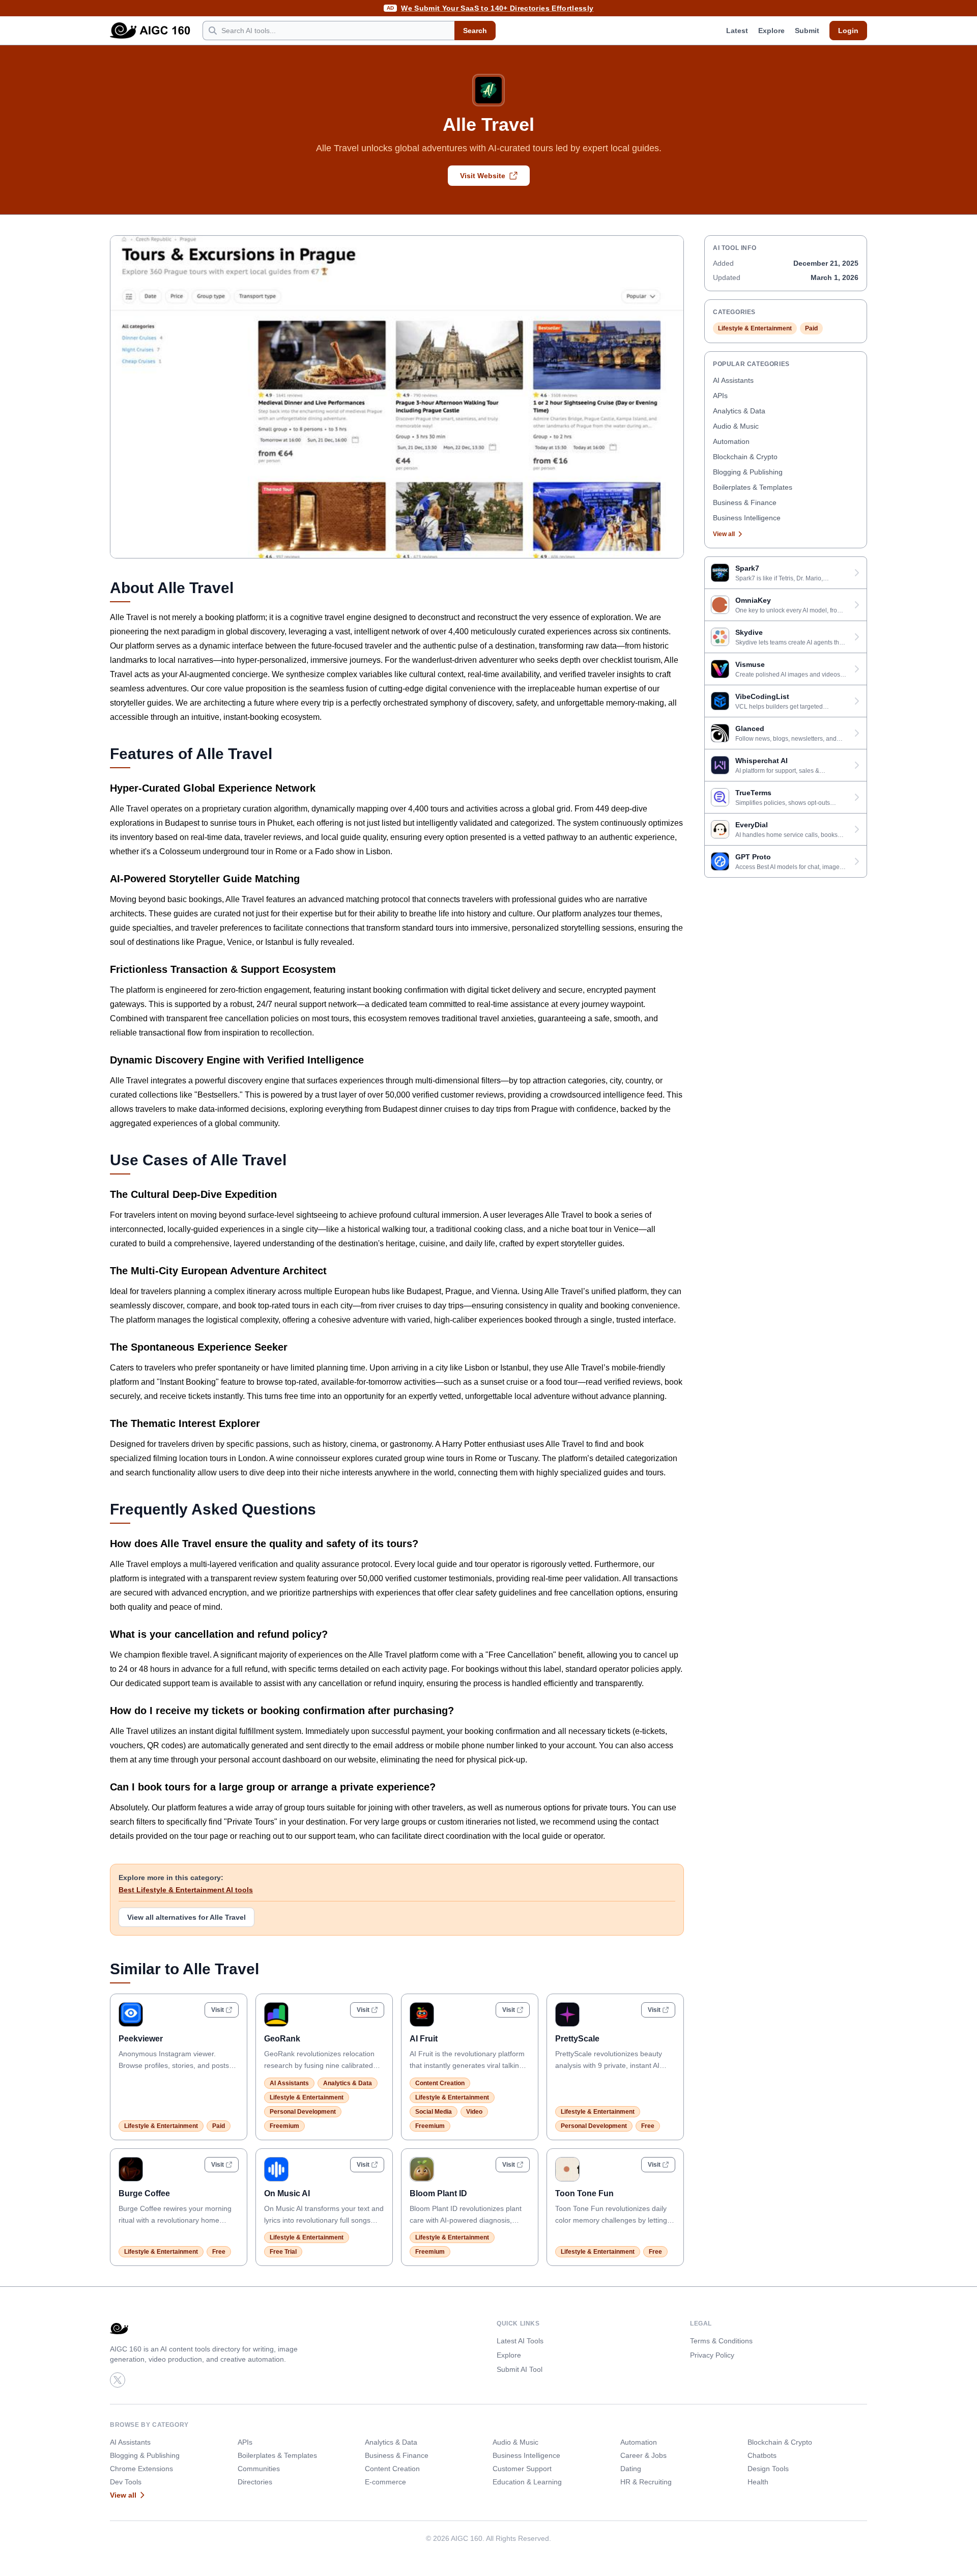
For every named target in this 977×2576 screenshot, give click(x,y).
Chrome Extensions (141, 2469)
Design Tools (768, 2469)
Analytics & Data (348, 2083)
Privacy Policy (712, 2355)
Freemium (284, 2126)
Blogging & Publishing (748, 472)
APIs (720, 396)
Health (758, 2482)
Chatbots (762, 2455)
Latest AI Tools (520, 2341)
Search (475, 31)
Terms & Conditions (721, 2341)
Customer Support (522, 2469)
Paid (219, 2126)
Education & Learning (527, 2482)
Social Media (434, 2112)
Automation (731, 441)
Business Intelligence (747, 518)
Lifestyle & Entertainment (161, 2126)
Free (648, 2126)
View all (724, 534)
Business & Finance (745, 502)
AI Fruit (424, 2039)
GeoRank (282, 2039)
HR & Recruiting (646, 2482)
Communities (259, 2469)
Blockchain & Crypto (745, 457)
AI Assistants (289, 2083)
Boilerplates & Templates (753, 487)
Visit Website (483, 176)
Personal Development (303, 2112)
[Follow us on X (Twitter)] (118, 2380)
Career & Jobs (643, 2455)
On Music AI (287, 2193)
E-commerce (385, 2482)
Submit (807, 31)
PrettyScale (577, 2039)
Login (848, 31)
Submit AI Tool (520, 2369)
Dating (631, 2469)
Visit (218, 2010)
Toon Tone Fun (584, 2193)
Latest (737, 31)
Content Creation (440, 2083)
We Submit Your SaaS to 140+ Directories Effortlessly (497, 8)
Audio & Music (736, 426)
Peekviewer (141, 2039)
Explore (771, 31)
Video (474, 2112)
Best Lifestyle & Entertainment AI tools (186, 1890)
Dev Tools (126, 2482)
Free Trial (283, 2252)
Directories (255, 2482)
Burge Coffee (144, 2193)
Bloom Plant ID (438, 2193)
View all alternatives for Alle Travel (186, 1917)
